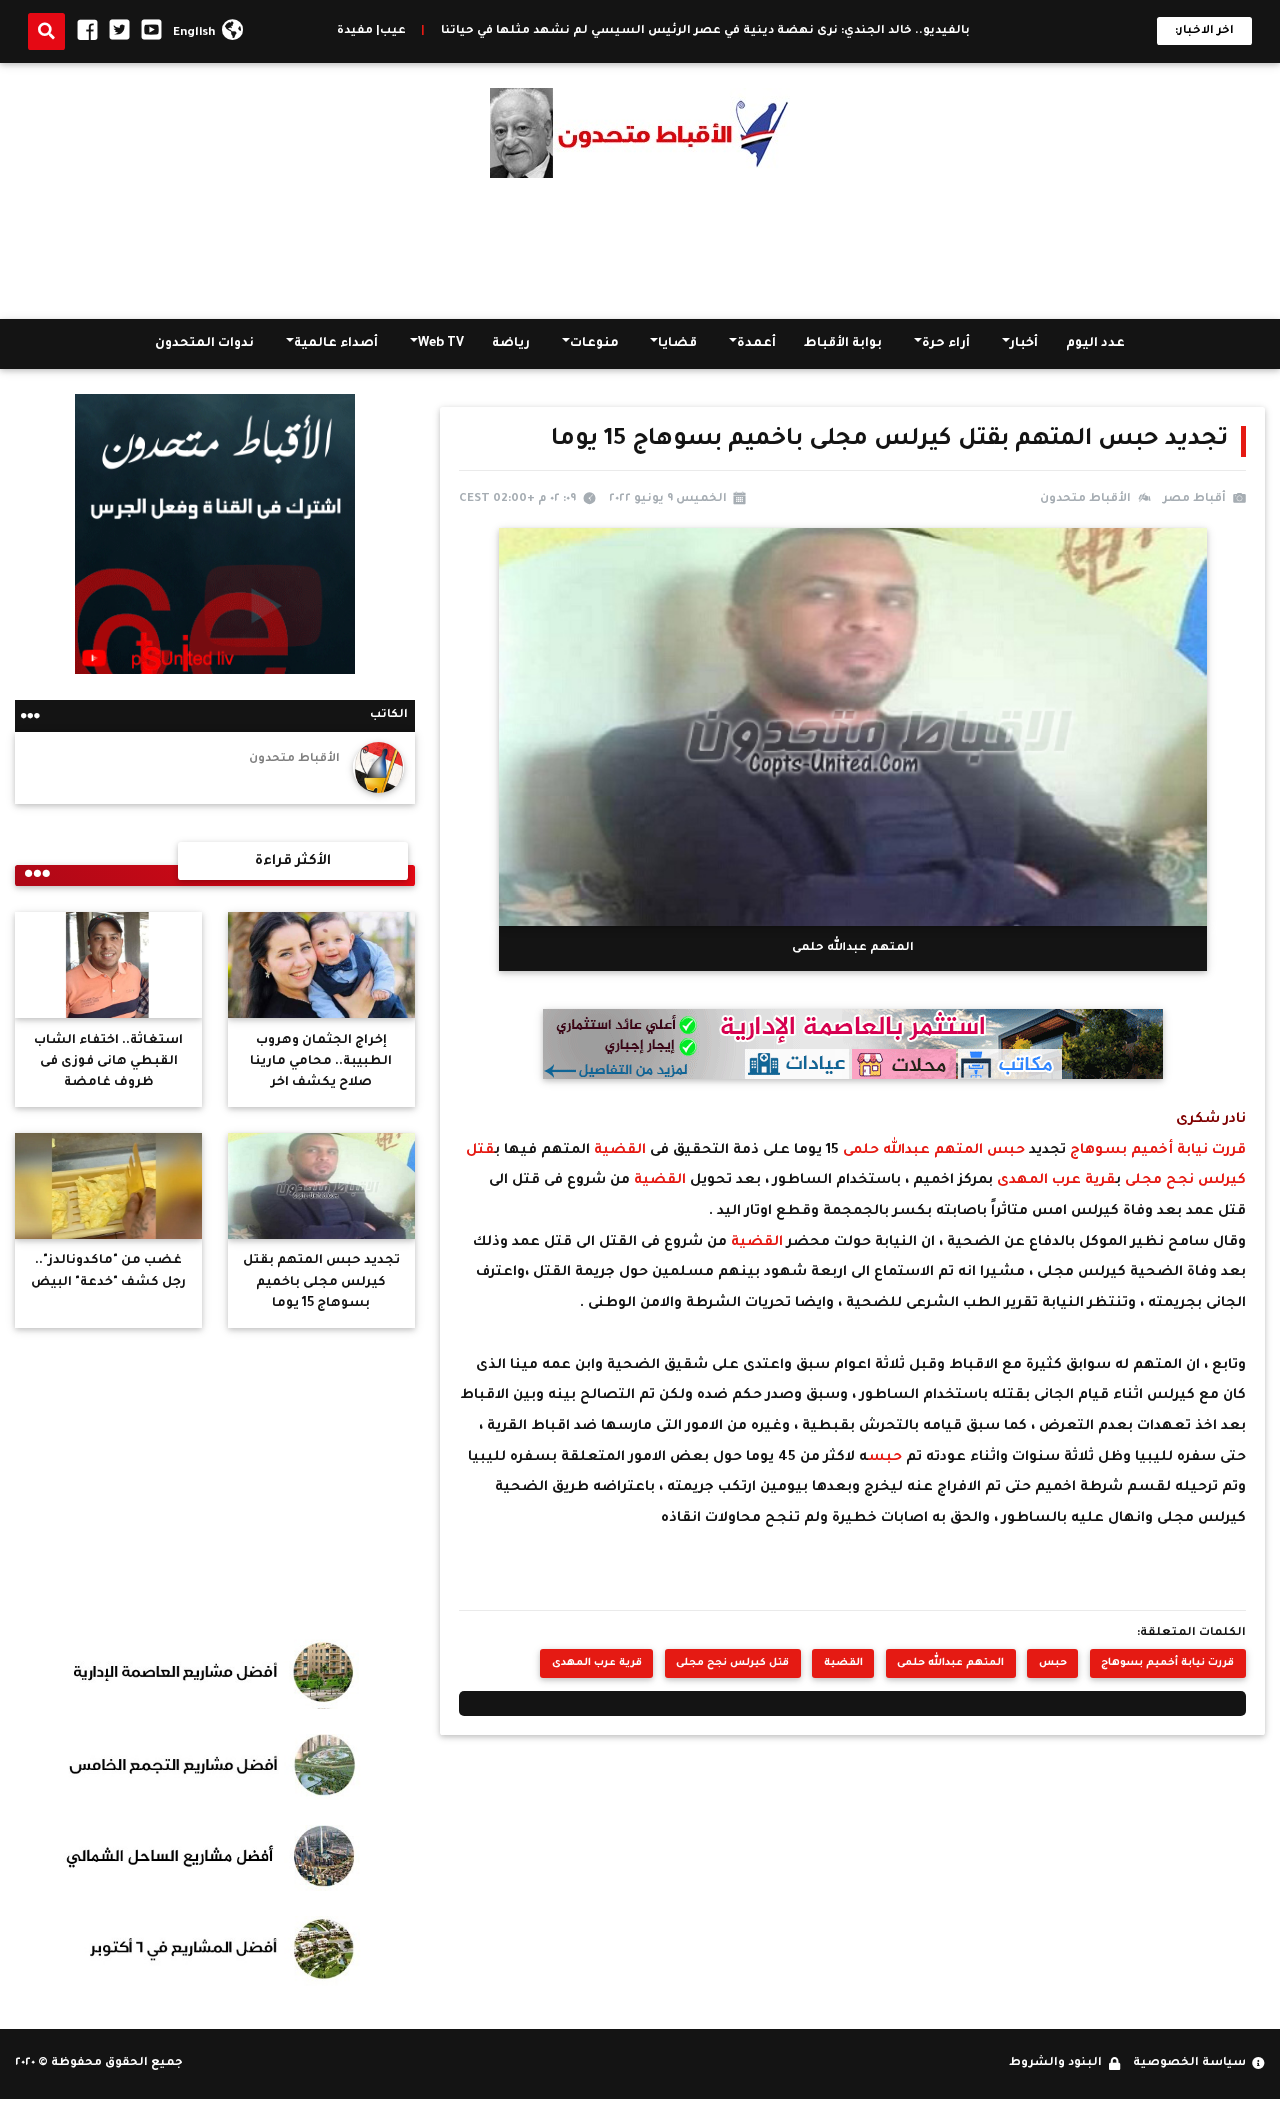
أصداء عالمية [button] (336, 344)
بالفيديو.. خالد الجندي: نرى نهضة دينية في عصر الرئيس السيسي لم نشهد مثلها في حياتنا (822, 31)
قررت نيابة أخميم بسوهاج (1156, 1150)
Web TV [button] (441, 344)
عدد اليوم (1095, 344)
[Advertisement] (640, 249)
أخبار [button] (1024, 344)
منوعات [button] (594, 344)
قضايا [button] (677, 344)
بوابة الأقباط (843, 344)
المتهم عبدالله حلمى (915, 1150)
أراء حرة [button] (946, 344)
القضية (618, 1150)
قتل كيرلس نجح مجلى (732, 1663)
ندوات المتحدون (204, 344)
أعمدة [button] (756, 344)
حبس (1006, 1150)
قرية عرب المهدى (1056, 1180)
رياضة (511, 344)
